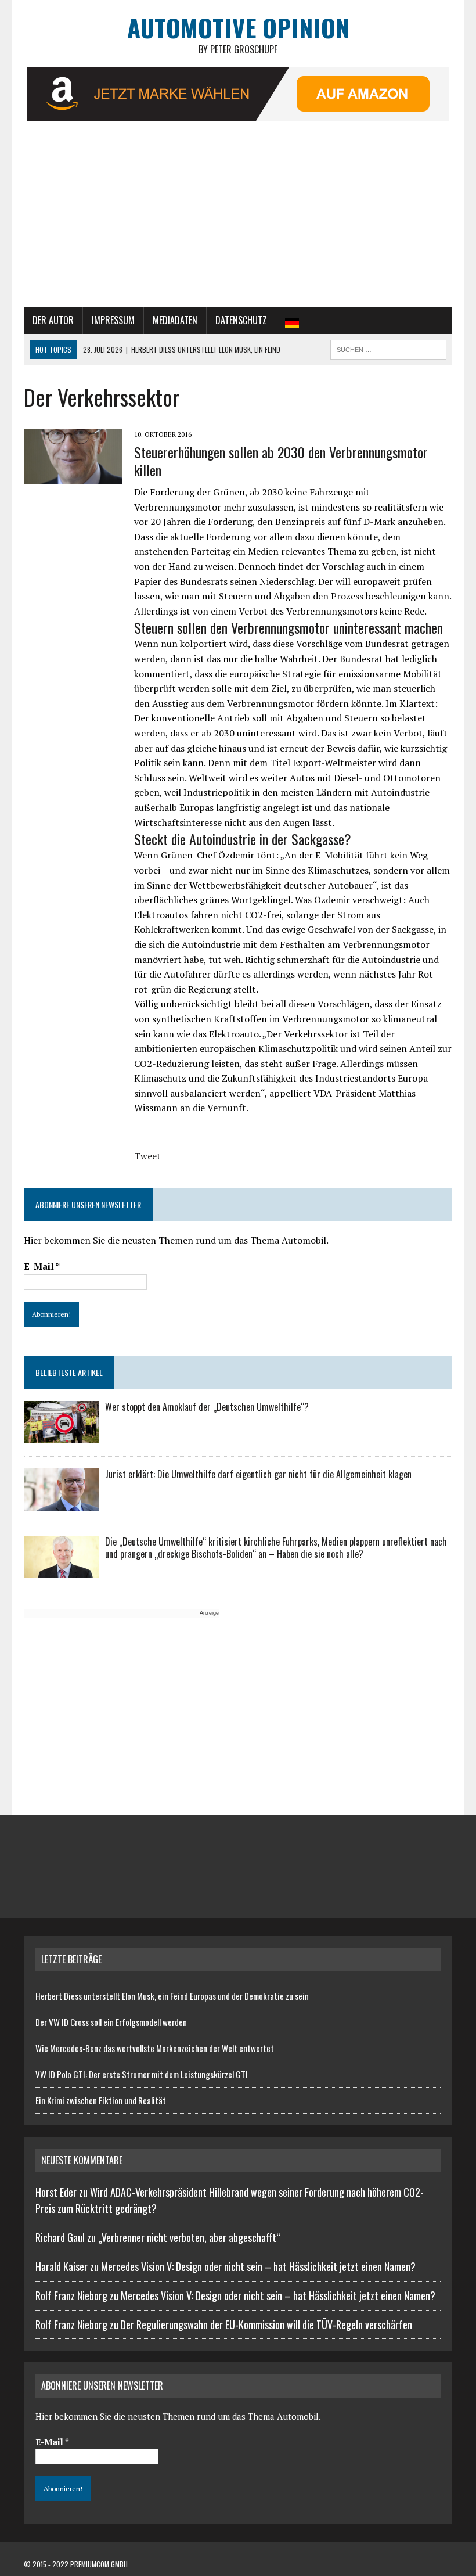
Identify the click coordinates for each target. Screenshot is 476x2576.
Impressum (113, 320)
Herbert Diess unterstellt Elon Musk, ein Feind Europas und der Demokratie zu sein (172, 1996)
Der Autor (53, 320)
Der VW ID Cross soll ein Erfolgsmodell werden (111, 2022)
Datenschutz (241, 320)
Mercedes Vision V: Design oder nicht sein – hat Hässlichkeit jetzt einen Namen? (258, 2266)
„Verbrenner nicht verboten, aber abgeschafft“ (189, 2237)
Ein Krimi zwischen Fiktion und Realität (101, 2100)
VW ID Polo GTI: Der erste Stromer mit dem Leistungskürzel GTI (142, 2074)
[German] (292, 321)
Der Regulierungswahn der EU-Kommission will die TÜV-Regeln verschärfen (266, 2324)
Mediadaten (175, 320)
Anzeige (209, 1613)
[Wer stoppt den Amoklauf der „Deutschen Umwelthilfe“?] (62, 1436)
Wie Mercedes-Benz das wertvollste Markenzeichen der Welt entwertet (155, 2048)
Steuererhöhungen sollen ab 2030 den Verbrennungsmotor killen (281, 461)
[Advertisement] (238, 220)
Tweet (147, 1156)
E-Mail (42, 1266)
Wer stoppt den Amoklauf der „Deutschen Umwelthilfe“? (207, 1407)
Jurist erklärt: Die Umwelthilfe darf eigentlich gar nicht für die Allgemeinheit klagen (258, 1474)
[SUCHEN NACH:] (388, 348)
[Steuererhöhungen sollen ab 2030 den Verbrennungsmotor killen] (73, 476)
